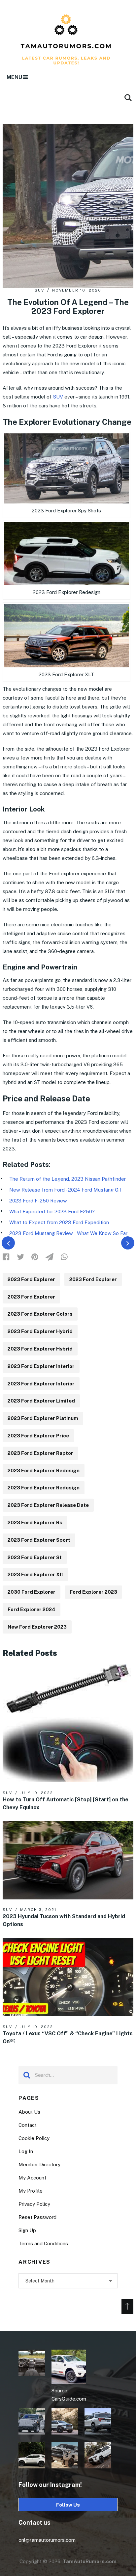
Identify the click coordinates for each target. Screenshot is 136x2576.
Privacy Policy (34, 2204)
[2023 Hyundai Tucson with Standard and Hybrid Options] (68, 1860)
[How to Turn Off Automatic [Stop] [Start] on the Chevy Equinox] (68, 1723)
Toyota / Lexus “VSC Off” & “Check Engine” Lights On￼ (68, 2037)
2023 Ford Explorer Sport (39, 1540)
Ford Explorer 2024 (32, 1609)
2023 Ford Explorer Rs (35, 1522)
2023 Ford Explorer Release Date (48, 1505)
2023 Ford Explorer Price (38, 1436)
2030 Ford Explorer (32, 1592)
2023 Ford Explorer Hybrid (40, 1331)
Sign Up (27, 2230)
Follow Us (68, 2505)
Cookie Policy (34, 2138)
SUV (39, 290)
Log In (26, 2151)
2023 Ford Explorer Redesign (44, 1470)
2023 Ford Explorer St (35, 1557)
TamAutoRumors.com (90, 2561)
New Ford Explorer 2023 (37, 1627)
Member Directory (39, 2164)
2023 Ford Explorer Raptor (40, 1453)
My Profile (31, 2191)
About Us (29, 2112)
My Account (32, 2178)
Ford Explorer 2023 (93, 1592)
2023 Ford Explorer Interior (41, 1366)
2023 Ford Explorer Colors (40, 1314)
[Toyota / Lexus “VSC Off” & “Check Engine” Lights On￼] (68, 1977)
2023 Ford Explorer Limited (41, 1401)
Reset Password (37, 2217)
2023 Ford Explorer (31, 1279)
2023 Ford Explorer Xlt (35, 1574)
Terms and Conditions (43, 2243)
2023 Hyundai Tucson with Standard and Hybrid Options (64, 1920)
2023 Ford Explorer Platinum (43, 1418)
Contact (28, 2125)
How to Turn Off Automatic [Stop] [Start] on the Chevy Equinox (66, 1803)
